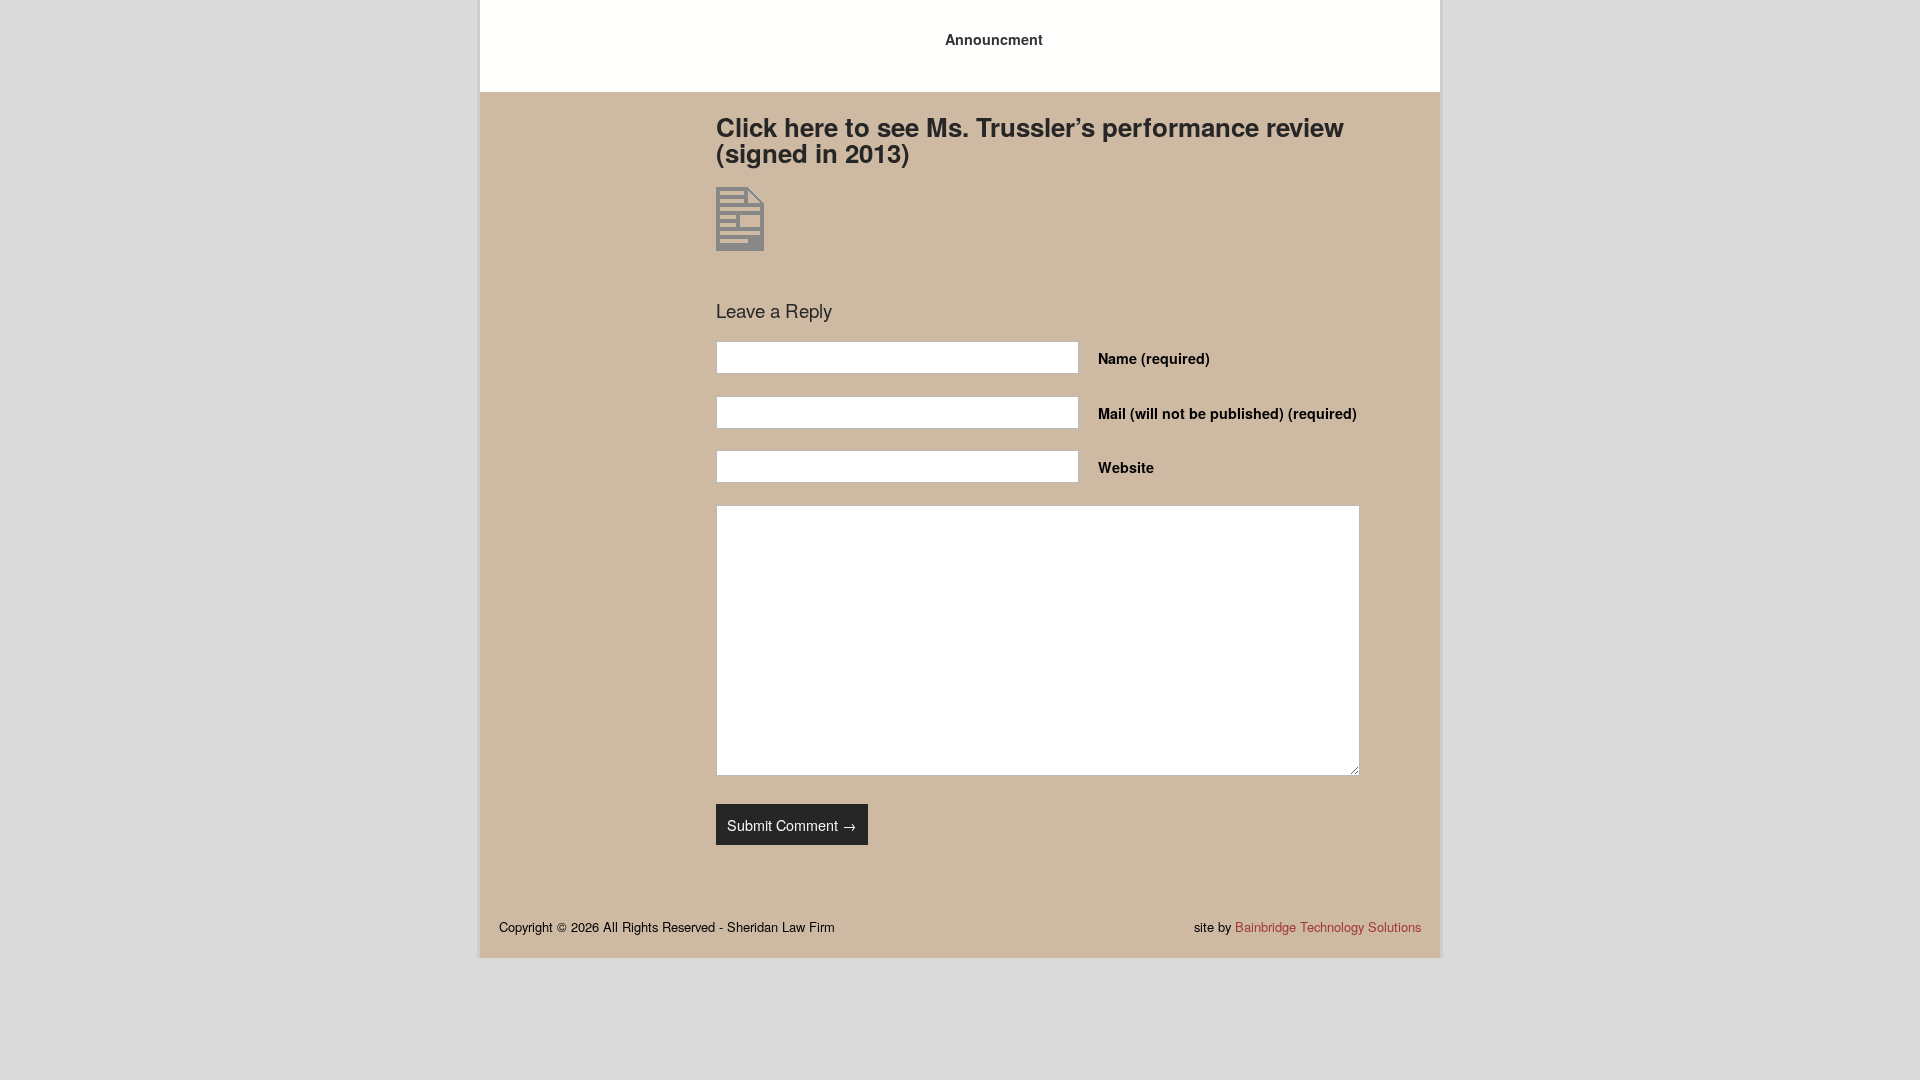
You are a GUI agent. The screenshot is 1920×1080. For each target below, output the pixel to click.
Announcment (994, 39)
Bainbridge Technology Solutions (1328, 926)
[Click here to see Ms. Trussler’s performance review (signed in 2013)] (740, 244)
